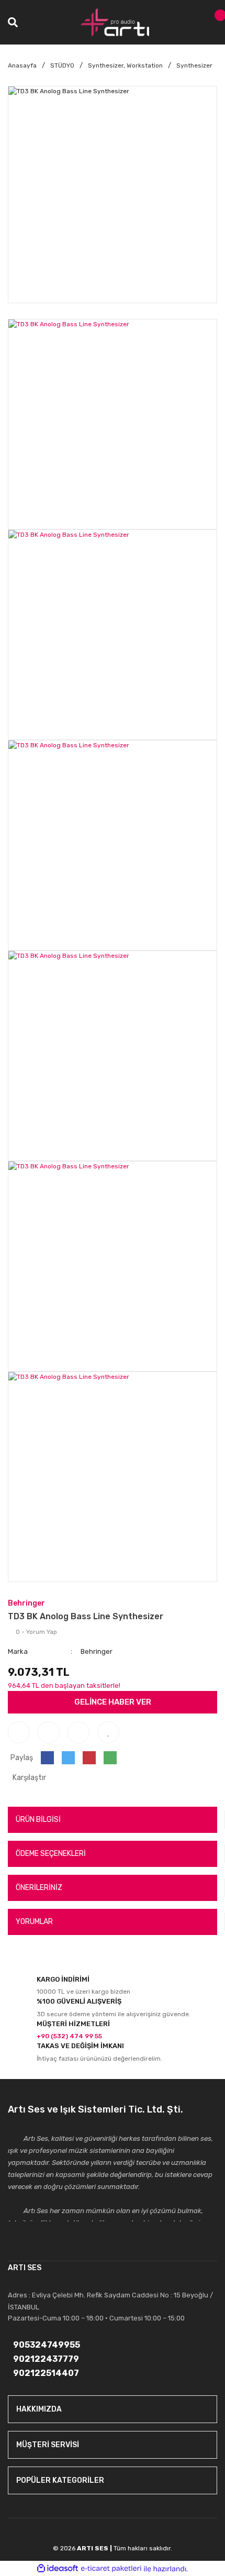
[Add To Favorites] (108, 1732)
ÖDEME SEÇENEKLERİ (51, 1854)
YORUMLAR (34, 1922)
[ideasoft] (58, 2569)
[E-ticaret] (111, 2569)
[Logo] (115, 22)
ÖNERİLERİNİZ (39, 1888)
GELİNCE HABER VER (113, 1702)
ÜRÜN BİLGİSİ (38, 1820)
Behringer (26, 1603)
